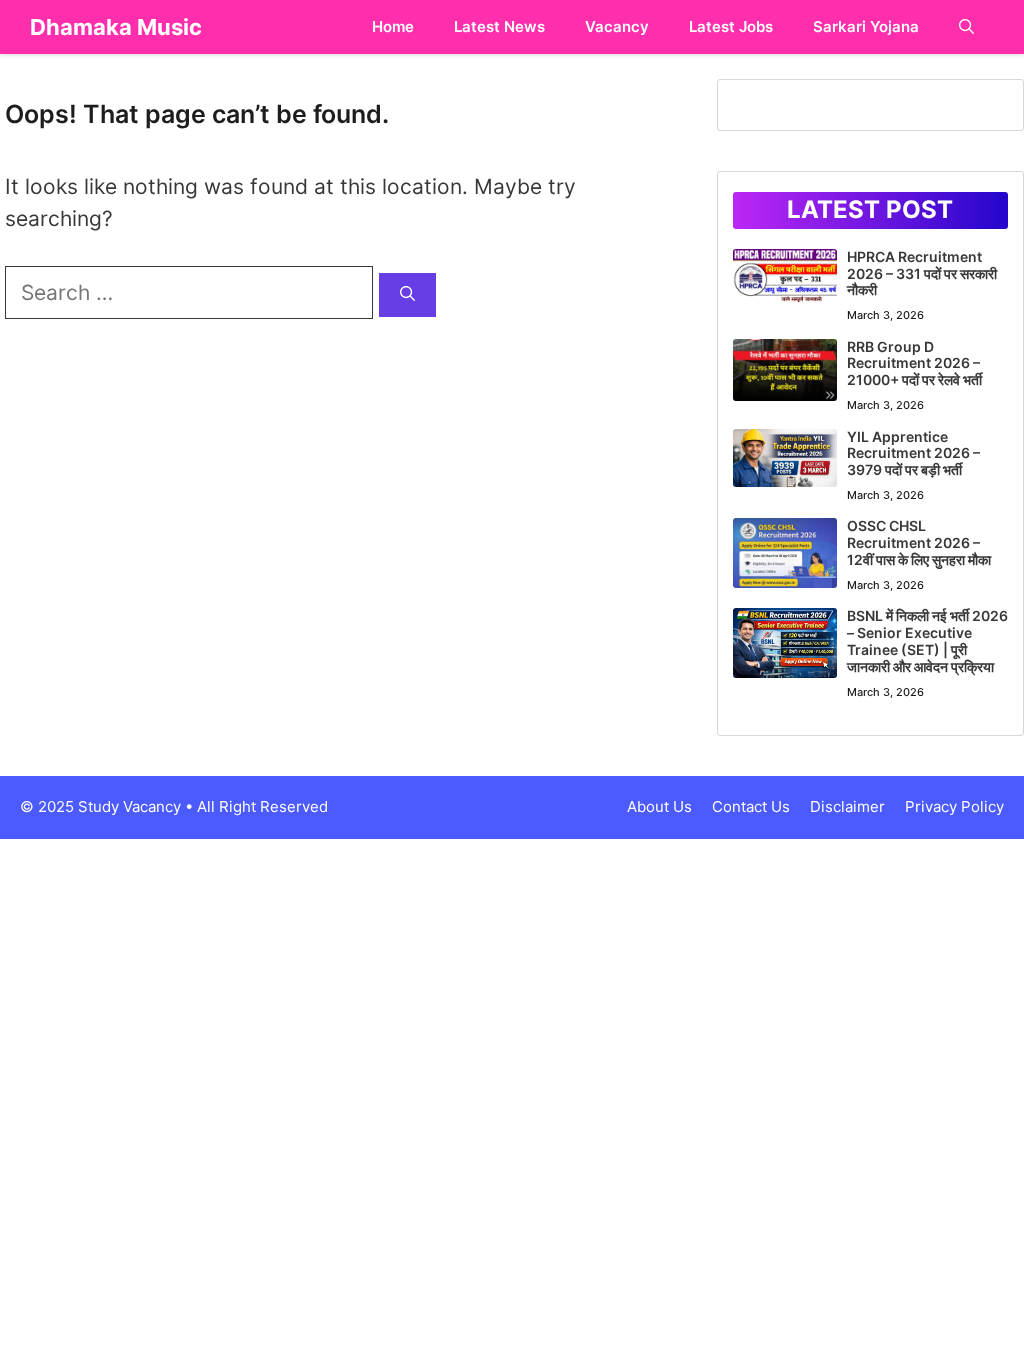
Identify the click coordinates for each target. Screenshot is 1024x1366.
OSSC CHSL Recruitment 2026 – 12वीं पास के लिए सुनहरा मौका (919, 542)
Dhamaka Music (116, 27)
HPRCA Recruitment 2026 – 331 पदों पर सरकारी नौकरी (922, 273)
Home (393, 26)
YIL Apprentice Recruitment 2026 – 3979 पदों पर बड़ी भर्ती (913, 453)
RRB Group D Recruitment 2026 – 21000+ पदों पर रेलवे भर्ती (914, 363)
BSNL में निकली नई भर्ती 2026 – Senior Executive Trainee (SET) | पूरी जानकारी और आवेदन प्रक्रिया (927, 640)
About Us (659, 806)
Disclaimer (847, 806)
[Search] (407, 295)
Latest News (499, 26)
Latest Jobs (731, 26)
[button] (966, 27)
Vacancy (617, 26)
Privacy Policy (954, 806)
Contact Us (751, 806)
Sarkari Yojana (866, 26)
